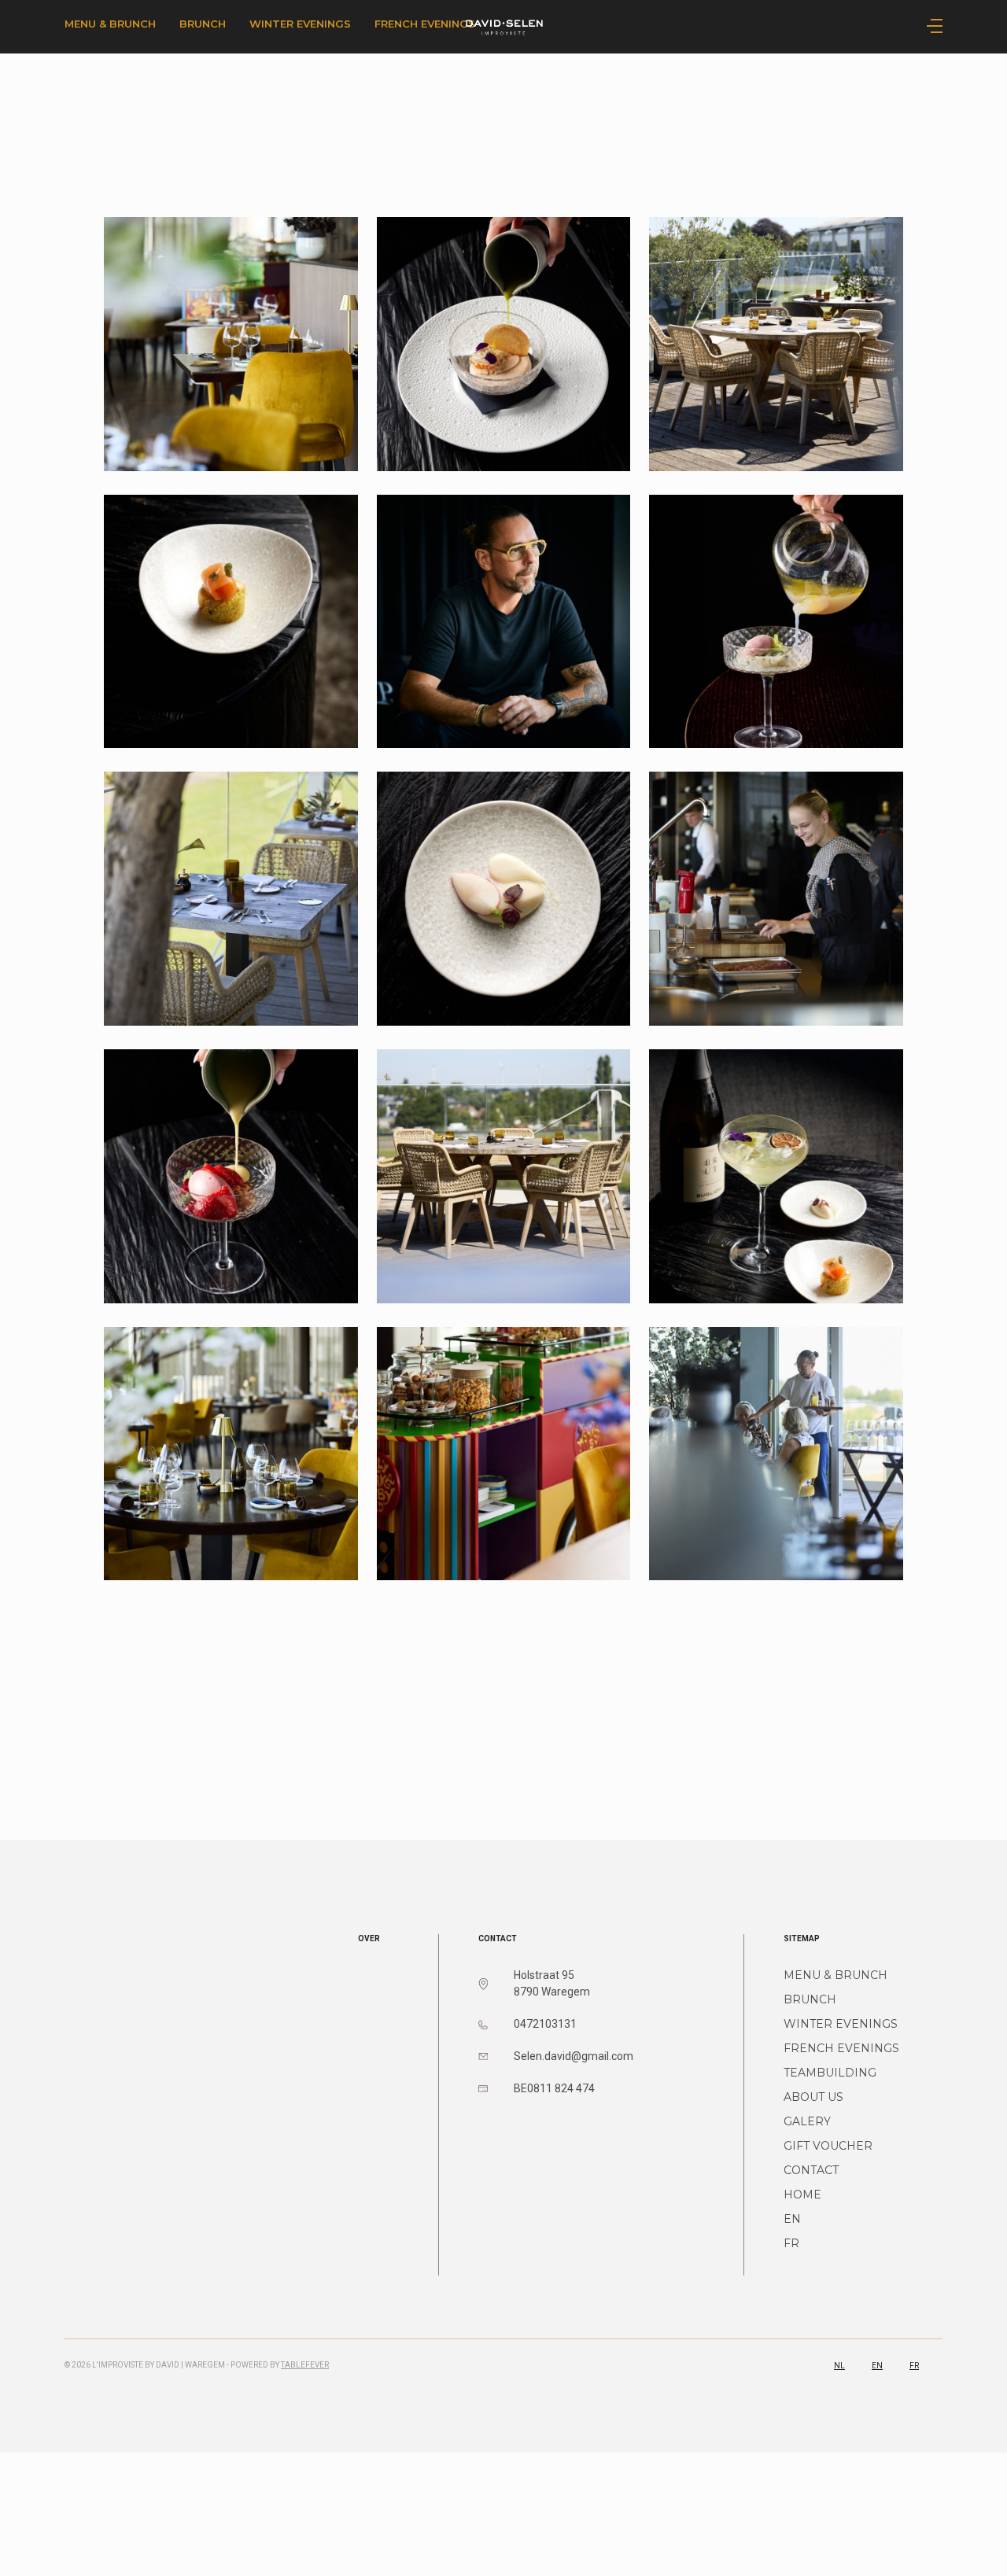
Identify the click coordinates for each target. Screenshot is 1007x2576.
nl (839, 2366)
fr (914, 2366)
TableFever (305, 2365)
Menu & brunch (110, 24)
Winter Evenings (300, 24)
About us (813, 2097)
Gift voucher (828, 2146)
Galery (807, 2121)
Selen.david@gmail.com (574, 2056)
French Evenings (841, 2048)
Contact (811, 2170)
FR (791, 2243)
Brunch (203, 24)
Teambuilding (830, 2073)
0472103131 (545, 2024)
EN (792, 2219)
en (877, 2366)
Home (802, 2195)
